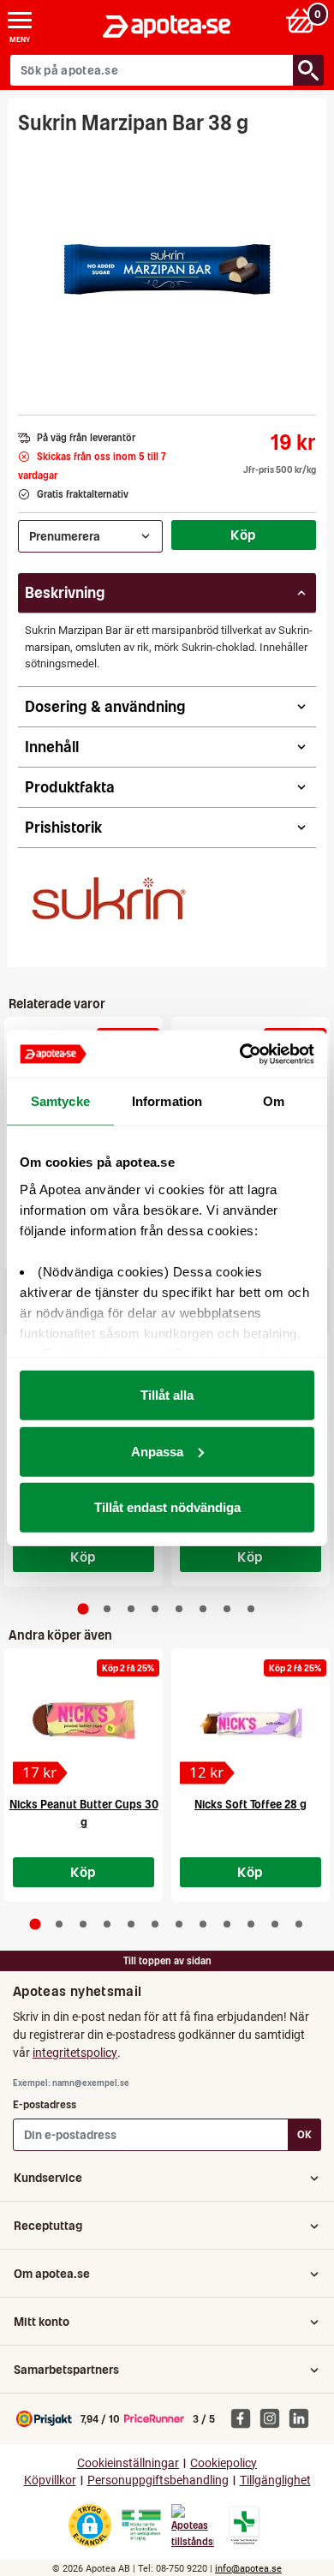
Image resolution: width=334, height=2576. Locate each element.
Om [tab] (274, 1101)
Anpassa (157, 1451)
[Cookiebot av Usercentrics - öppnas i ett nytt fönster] (240, 1054)
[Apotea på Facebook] (245, 2418)
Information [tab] (167, 1101)
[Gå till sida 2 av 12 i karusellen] (59, 1924)
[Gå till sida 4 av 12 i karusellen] (107, 1924)
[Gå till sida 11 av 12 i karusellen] (275, 1924)
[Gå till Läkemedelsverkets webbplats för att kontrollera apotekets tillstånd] (141, 2525)
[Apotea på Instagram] (274, 2418)
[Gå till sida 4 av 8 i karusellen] (155, 1609)
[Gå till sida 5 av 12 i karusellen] (131, 1924)
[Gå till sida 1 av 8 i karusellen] (83, 1608)
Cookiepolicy (224, 2463)
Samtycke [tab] (60, 1101)
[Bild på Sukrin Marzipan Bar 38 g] (167, 269)
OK (304, 2134)
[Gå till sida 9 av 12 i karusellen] (227, 1924)
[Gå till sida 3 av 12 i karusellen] (83, 1924)
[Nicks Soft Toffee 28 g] (250, 1721)
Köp (243, 535)
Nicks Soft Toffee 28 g (250, 1805)
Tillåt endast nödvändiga (167, 1507)
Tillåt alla (167, 1395)
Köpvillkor (50, 2480)
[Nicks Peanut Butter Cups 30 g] (83, 1721)
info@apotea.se (248, 2569)
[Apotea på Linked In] (303, 2418)
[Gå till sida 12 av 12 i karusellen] (299, 1924)
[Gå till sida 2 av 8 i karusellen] (107, 1609)
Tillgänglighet (275, 2480)
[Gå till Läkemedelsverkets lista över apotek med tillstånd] (245, 2525)
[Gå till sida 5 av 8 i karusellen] (179, 1609)
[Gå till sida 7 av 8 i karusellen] (227, 1609)
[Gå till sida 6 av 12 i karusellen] (155, 1924)
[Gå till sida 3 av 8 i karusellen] (131, 1609)
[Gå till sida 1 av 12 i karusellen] (36, 1925)
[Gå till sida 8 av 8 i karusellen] (251, 1609)
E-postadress (45, 2104)
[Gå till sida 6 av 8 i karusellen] (203, 1609)
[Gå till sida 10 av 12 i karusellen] (251, 1924)
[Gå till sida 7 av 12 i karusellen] (179, 1924)
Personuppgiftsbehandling (158, 2480)
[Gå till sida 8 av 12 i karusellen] (203, 1924)
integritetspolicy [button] (75, 2053)
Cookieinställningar (128, 2463)
